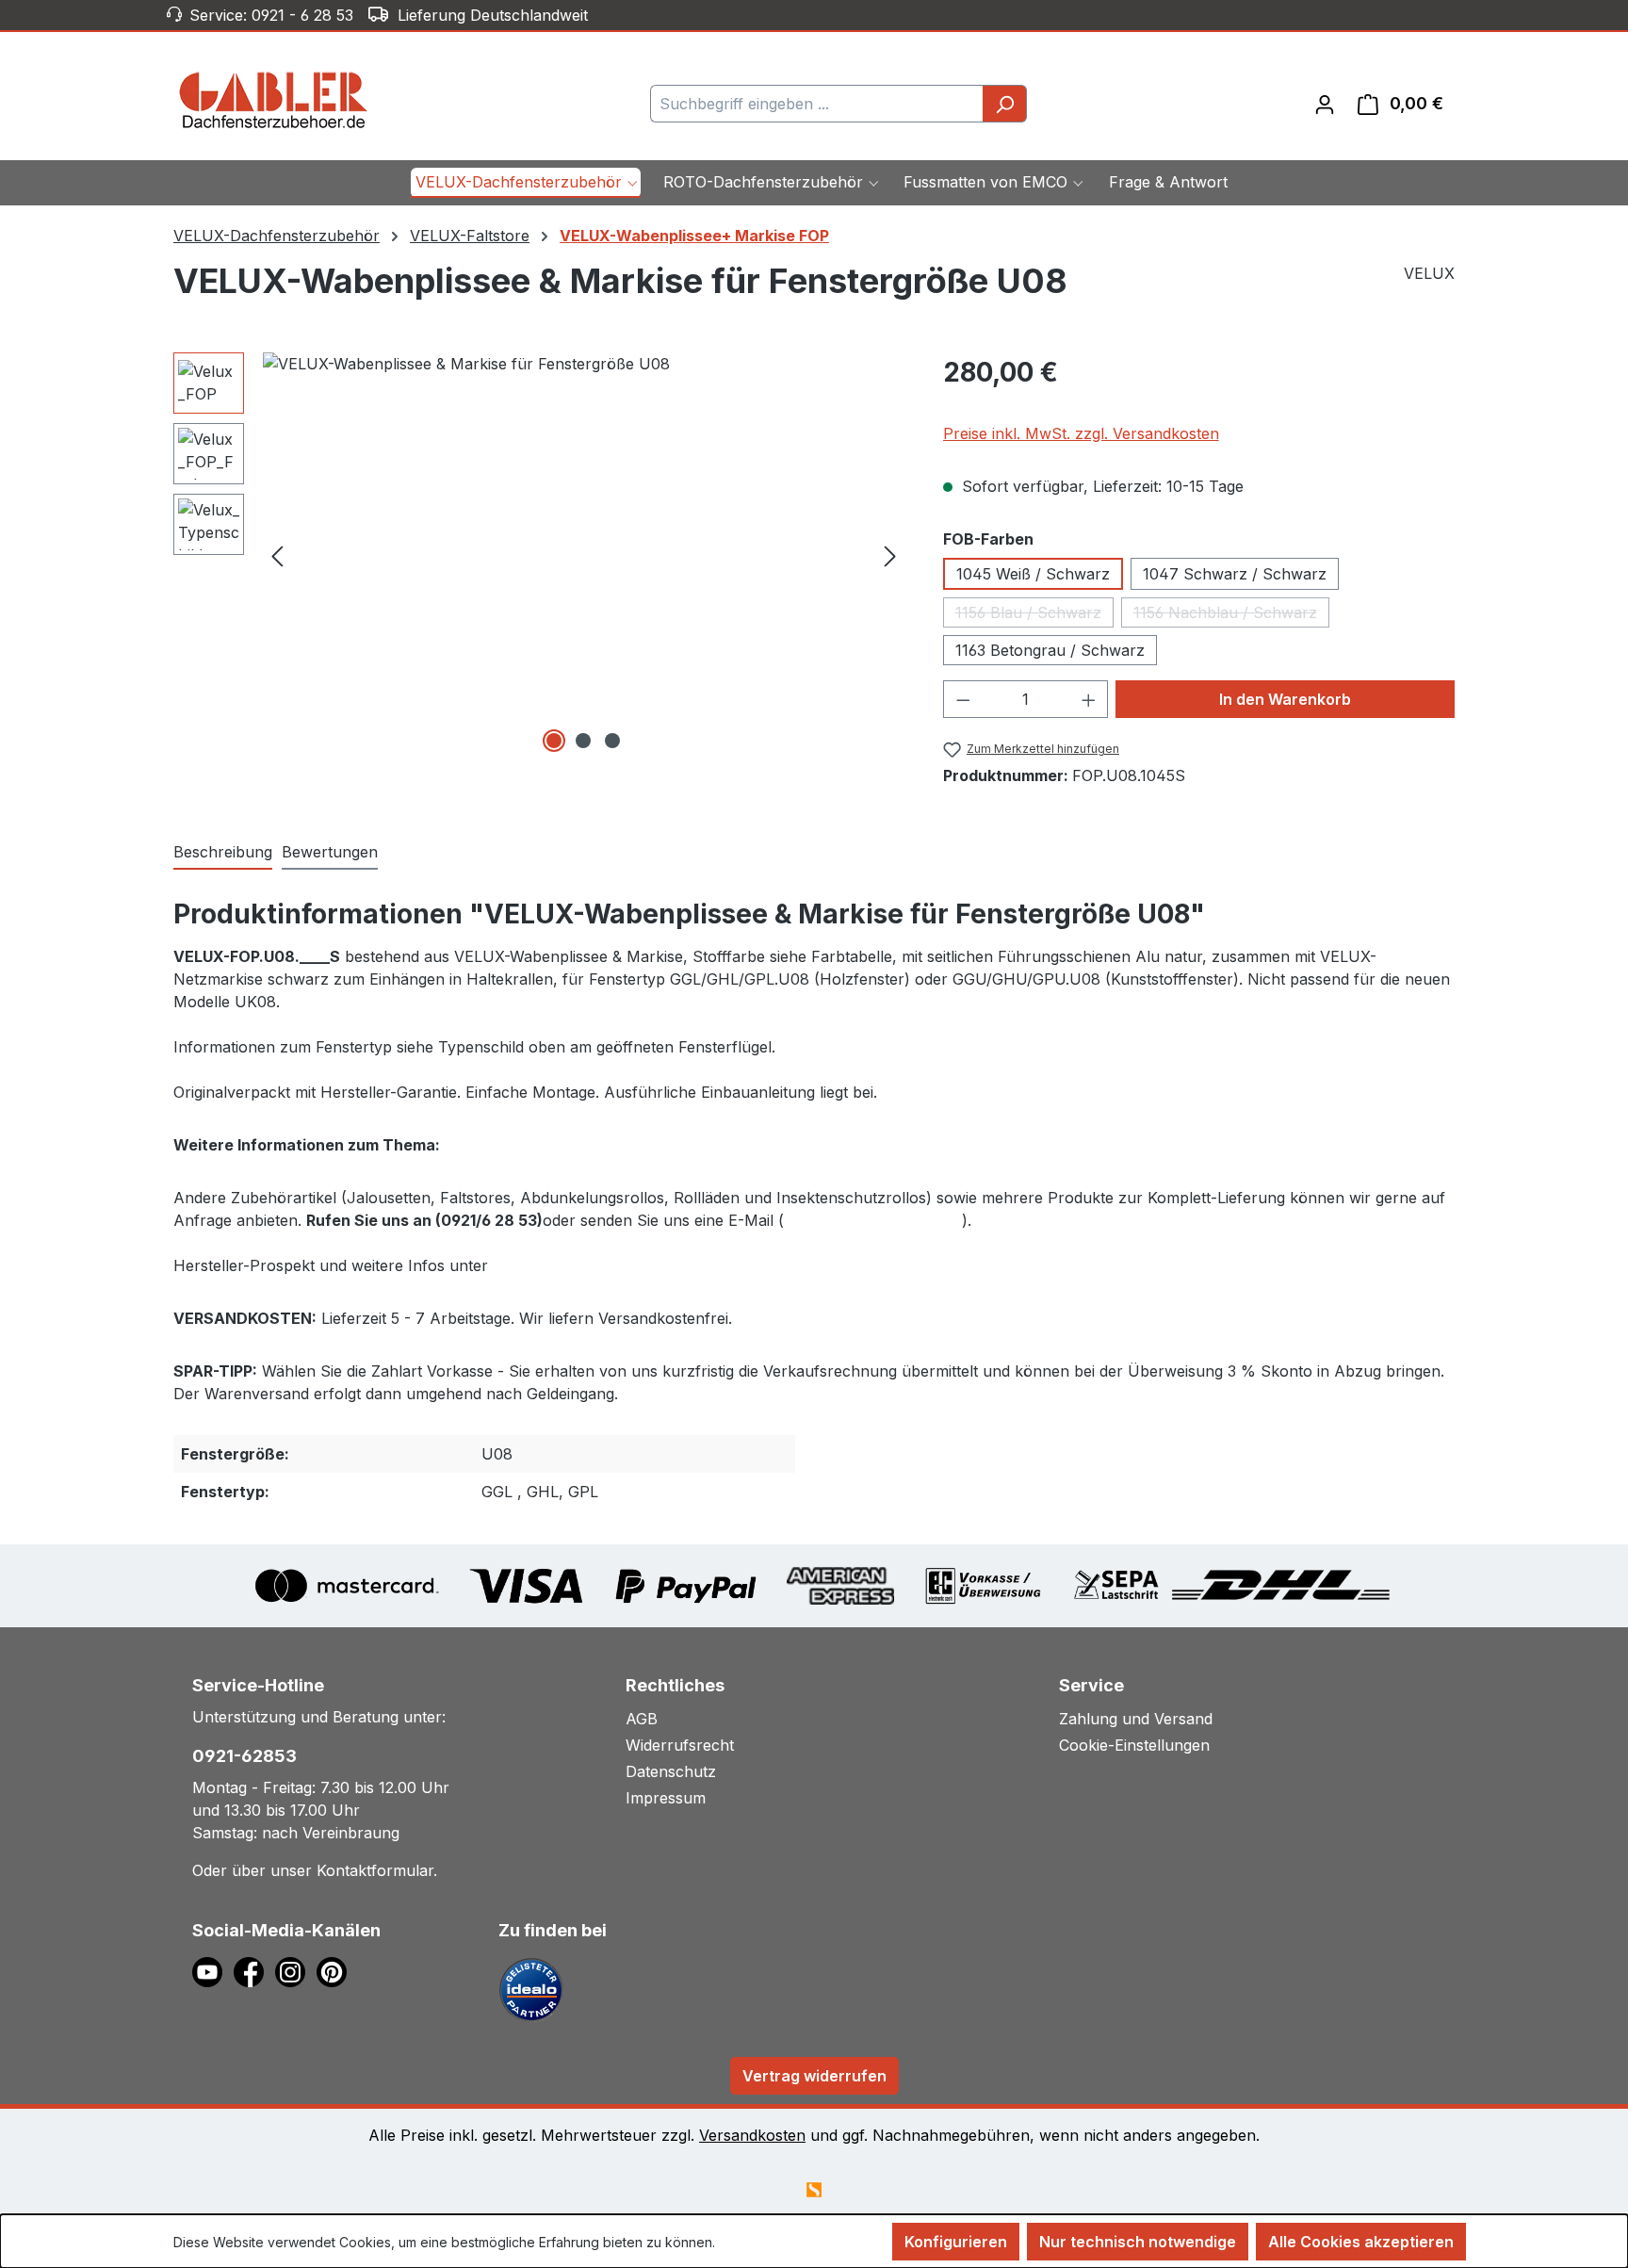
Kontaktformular (375, 1870)
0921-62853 (244, 1756)
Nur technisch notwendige (1138, 2242)
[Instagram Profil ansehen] (296, 1971)
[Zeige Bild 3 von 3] (612, 741)
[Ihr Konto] (1325, 104)
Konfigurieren (956, 2242)
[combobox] (817, 104)
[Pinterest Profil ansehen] (335, 1971)
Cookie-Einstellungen (1134, 1745)
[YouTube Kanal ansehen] (213, 1971)
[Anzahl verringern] (963, 699)
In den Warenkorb (1285, 699)
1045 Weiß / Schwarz (1033, 574)
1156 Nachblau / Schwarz (1231, 615)
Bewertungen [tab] (330, 852)
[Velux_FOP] (584, 555)
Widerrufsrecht (680, 1745)
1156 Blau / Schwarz (1034, 615)
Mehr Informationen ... (785, 2242)
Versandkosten (752, 2135)
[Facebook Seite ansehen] (254, 1971)
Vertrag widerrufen (814, 2076)
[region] (539, 555)
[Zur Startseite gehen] (274, 100)
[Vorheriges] (277, 555)
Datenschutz (671, 1771)
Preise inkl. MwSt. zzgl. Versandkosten (1081, 433)
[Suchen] (1005, 104)
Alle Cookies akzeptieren (1361, 2242)
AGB (642, 1719)
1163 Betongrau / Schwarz (1050, 650)
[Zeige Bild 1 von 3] (554, 741)
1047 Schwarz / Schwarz (1235, 574)
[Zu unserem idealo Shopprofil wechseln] (531, 1989)
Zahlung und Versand (1136, 1719)
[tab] (223, 853)
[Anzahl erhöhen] (1089, 699)
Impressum (666, 1798)
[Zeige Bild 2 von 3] (583, 741)
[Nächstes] (890, 555)
